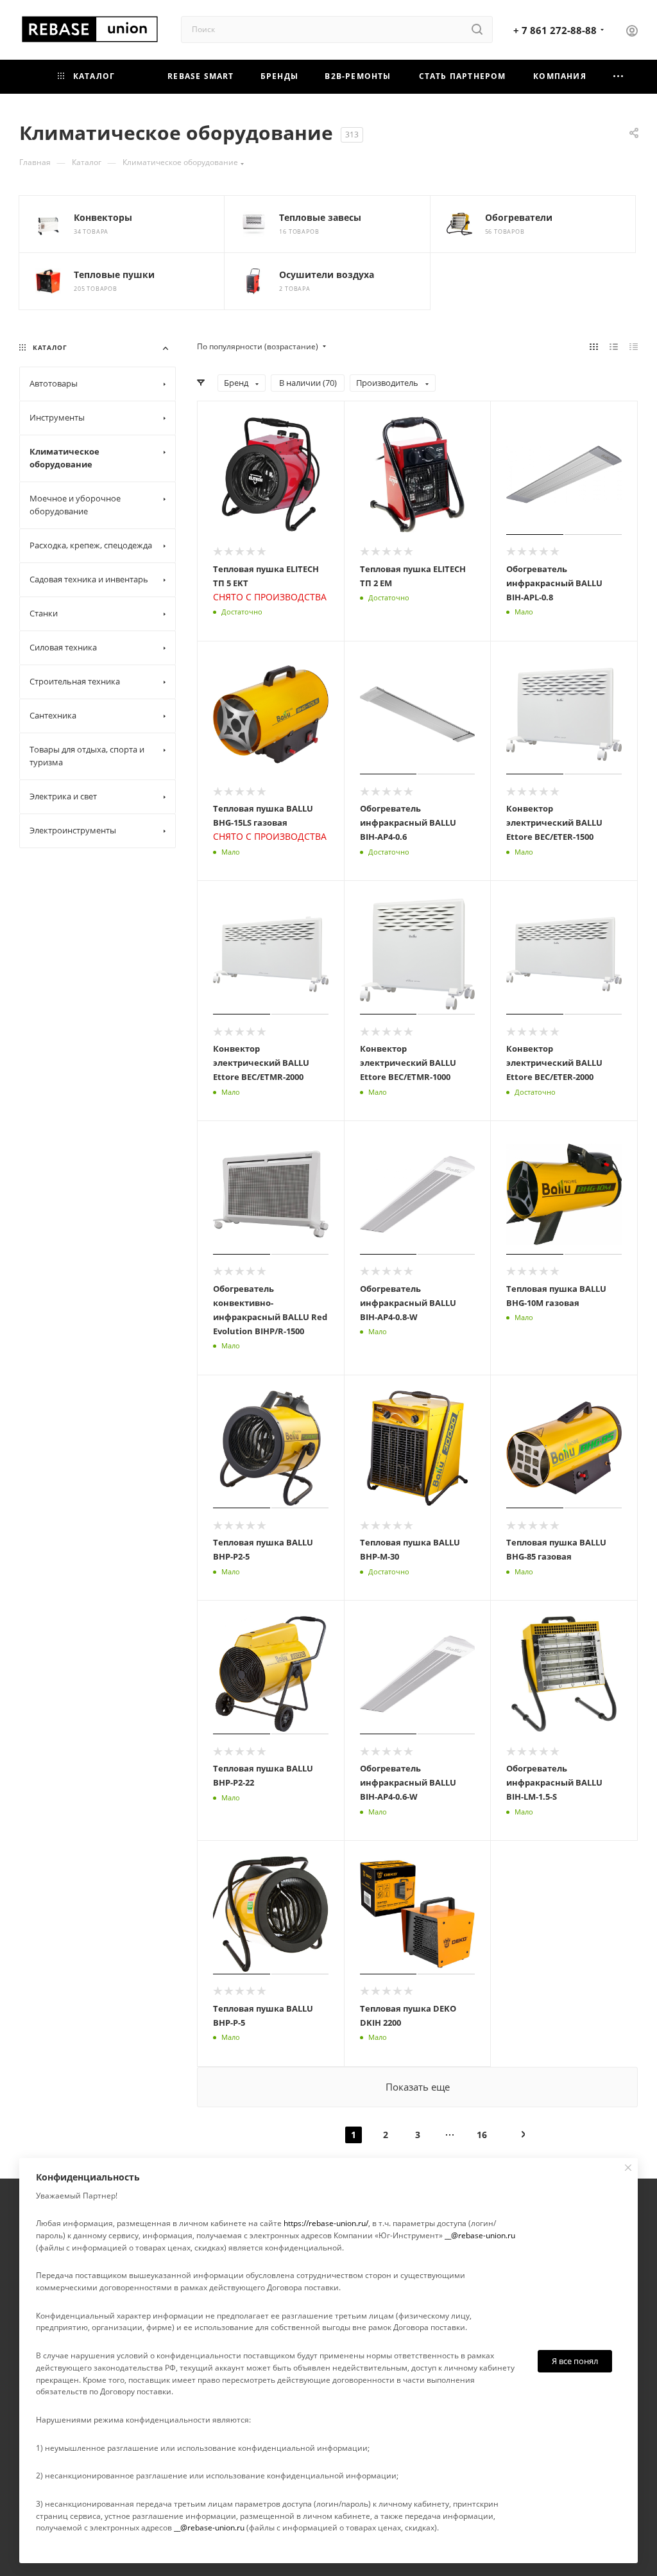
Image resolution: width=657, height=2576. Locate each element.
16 (482, 2135)
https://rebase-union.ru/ (326, 2223)
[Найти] (477, 30)
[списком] (614, 347)
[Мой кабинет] (632, 32)
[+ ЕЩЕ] (619, 77)
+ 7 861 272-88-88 (555, 30)
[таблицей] (634, 347)
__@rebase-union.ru (480, 2235)
